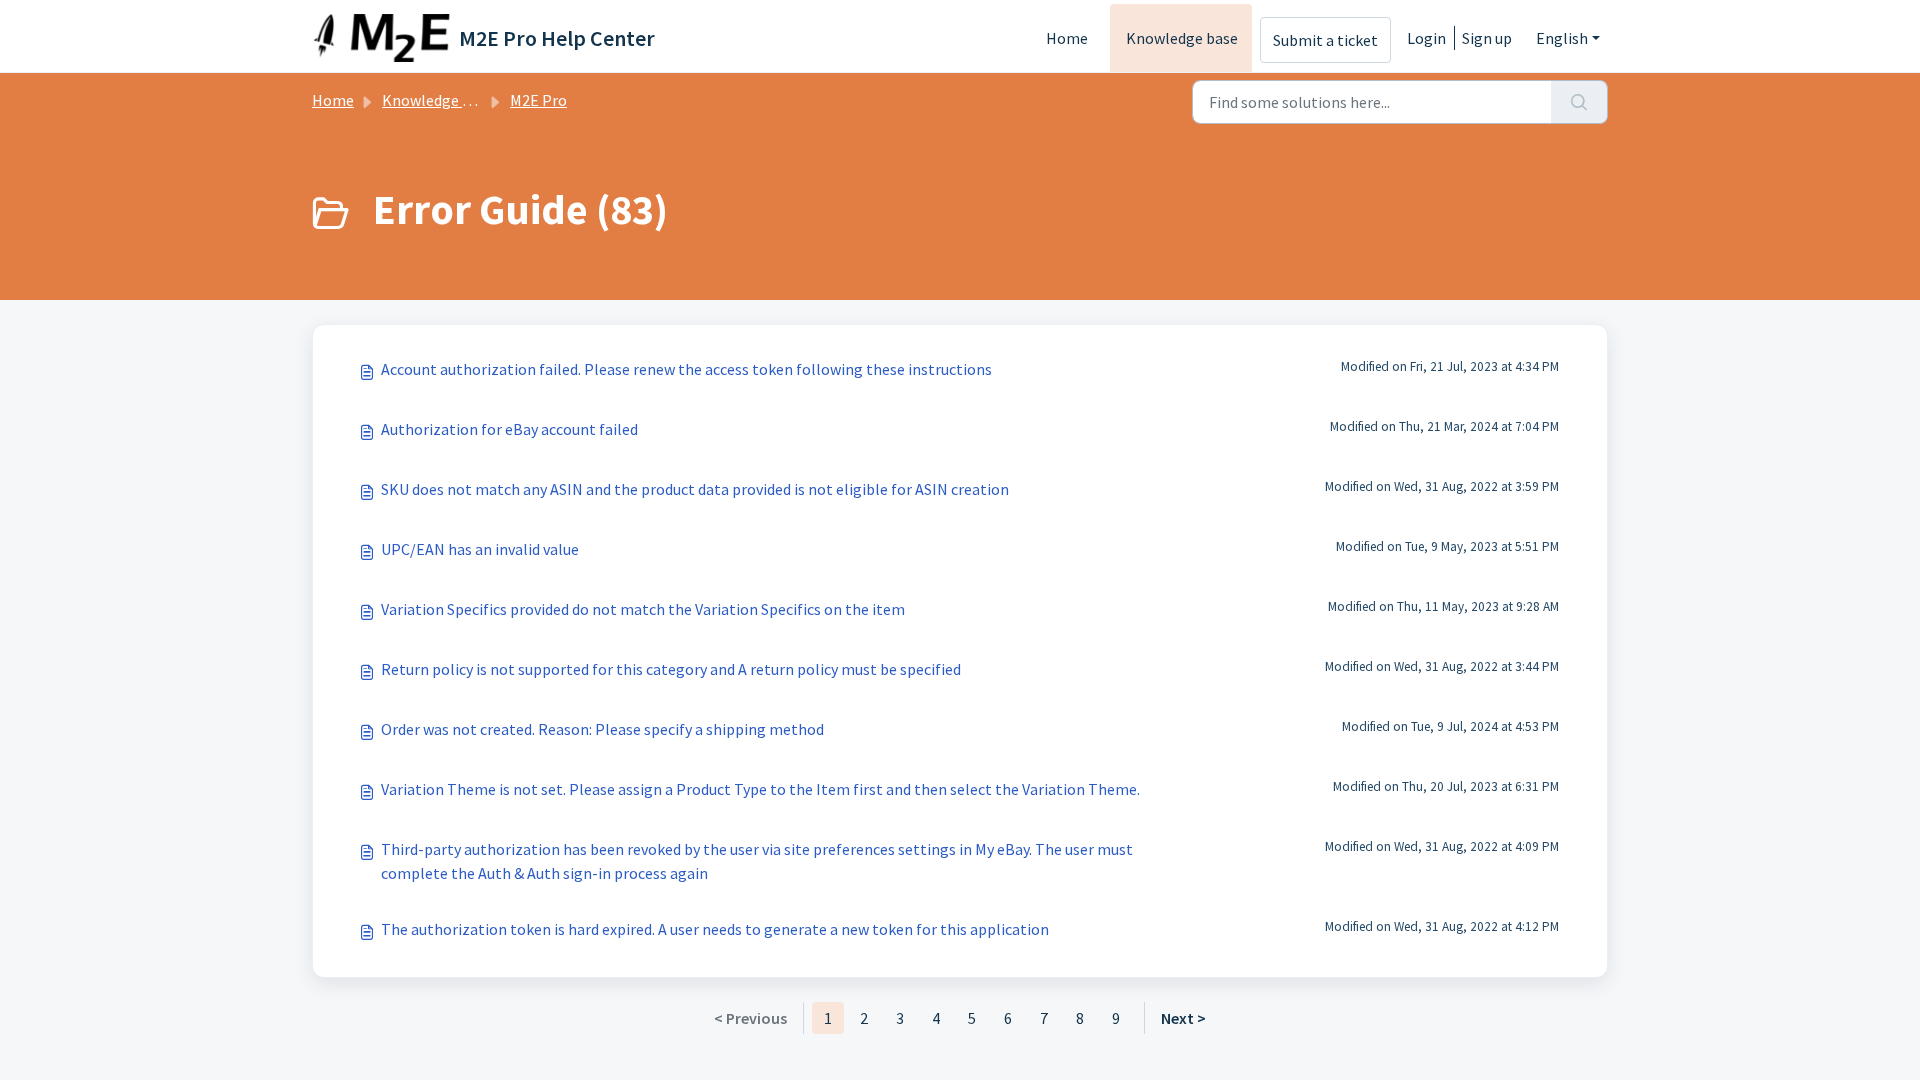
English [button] (1562, 38)
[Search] (1579, 102)
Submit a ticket (1325, 40)
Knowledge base (1182, 38)
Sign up (1487, 38)
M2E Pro (538, 100)
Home (1067, 38)
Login (1426, 38)
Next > (1183, 1018)
